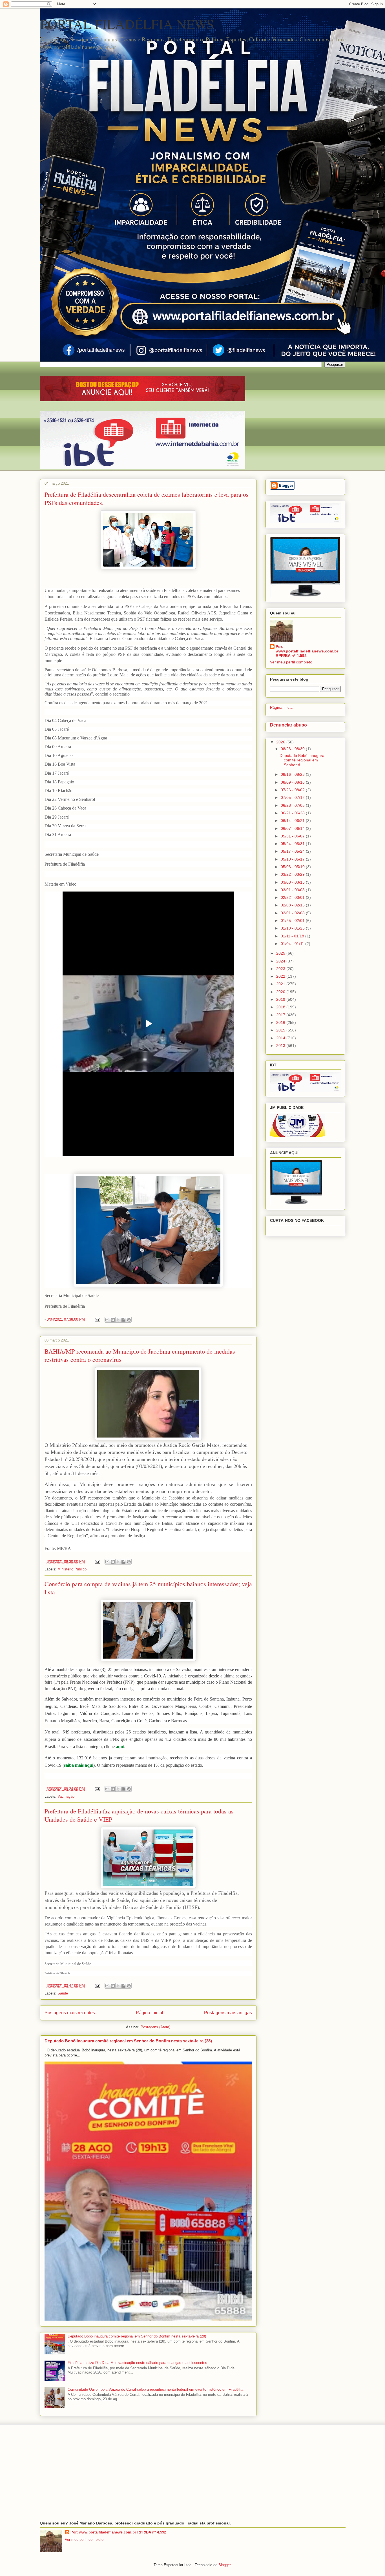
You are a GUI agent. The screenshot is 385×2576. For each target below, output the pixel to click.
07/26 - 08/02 (293, 790)
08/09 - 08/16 (293, 782)
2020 (281, 992)
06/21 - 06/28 (293, 813)
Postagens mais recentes (70, 2013)
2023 (281, 969)
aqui (120, 1747)
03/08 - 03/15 (293, 882)
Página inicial (150, 2013)
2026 (281, 742)
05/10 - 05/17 (293, 859)
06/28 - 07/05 (293, 805)
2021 (281, 984)
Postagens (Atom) (155, 2027)
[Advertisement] (193, 2473)
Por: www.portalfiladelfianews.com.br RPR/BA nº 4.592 (307, 651)
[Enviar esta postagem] (97, 1319)
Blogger (224, 2565)
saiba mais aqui (79, 1765)
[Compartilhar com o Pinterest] (129, 1320)
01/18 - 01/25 (293, 928)
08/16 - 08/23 (293, 774)
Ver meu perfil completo (291, 662)
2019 (281, 999)
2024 (281, 961)
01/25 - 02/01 (293, 921)
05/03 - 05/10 (293, 867)
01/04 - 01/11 (293, 944)
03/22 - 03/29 (293, 874)
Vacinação (66, 1796)
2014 (281, 1038)
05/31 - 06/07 (293, 836)
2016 (281, 1022)
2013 (281, 1046)
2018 (281, 1007)
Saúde (63, 1993)
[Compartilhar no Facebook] (123, 1320)
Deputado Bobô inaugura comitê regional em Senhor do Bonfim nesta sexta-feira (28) (128, 2041)
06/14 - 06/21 (293, 821)
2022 (281, 976)
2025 (281, 953)
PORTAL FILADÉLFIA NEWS (127, 24)
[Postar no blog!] (113, 1320)
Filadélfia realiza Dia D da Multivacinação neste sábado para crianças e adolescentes (137, 2363)
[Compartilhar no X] (118, 1320)
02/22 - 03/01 (293, 897)
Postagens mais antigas (228, 2013)
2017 (281, 1015)
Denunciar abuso (288, 725)
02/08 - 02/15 (293, 905)
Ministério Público (72, 1569)
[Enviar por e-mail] (107, 1320)
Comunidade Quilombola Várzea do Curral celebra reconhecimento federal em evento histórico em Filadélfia (155, 2389)
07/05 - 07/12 (293, 797)
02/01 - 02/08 (293, 913)
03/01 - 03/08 (293, 890)
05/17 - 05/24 (293, 851)
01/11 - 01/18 (293, 936)
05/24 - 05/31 (293, 844)
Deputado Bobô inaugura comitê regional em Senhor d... (302, 760)
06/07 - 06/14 (293, 828)
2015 (281, 1030)
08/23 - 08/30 (293, 749)
